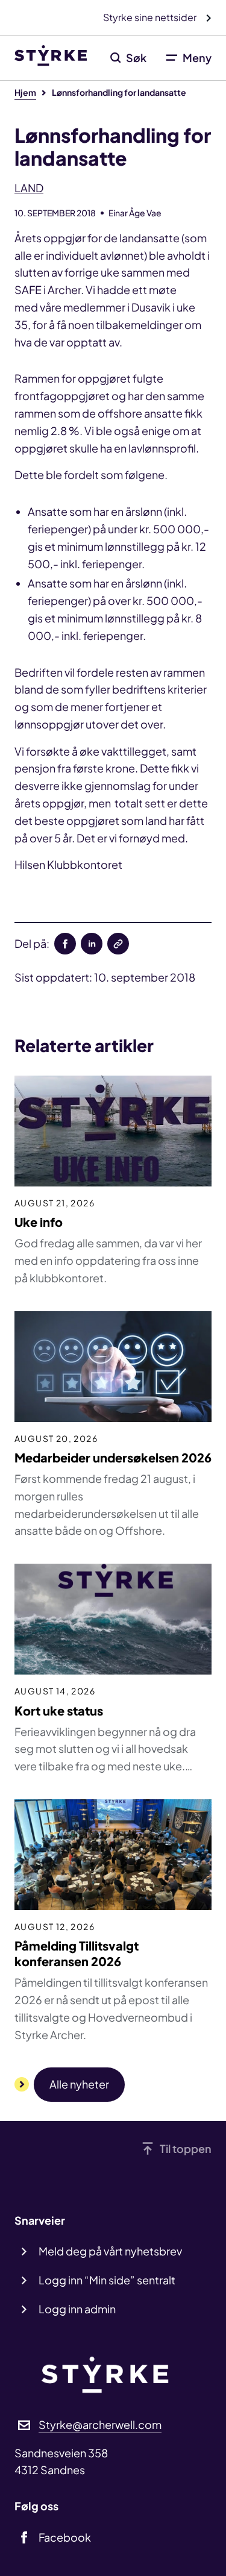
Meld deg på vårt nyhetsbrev (110, 2251)
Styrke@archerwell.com (100, 2424)
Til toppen (186, 2148)
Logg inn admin (77, 2309)
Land (29, 188)
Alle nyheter (79, 2084)
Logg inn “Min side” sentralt (107, 2280)
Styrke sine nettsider (151, 17)
